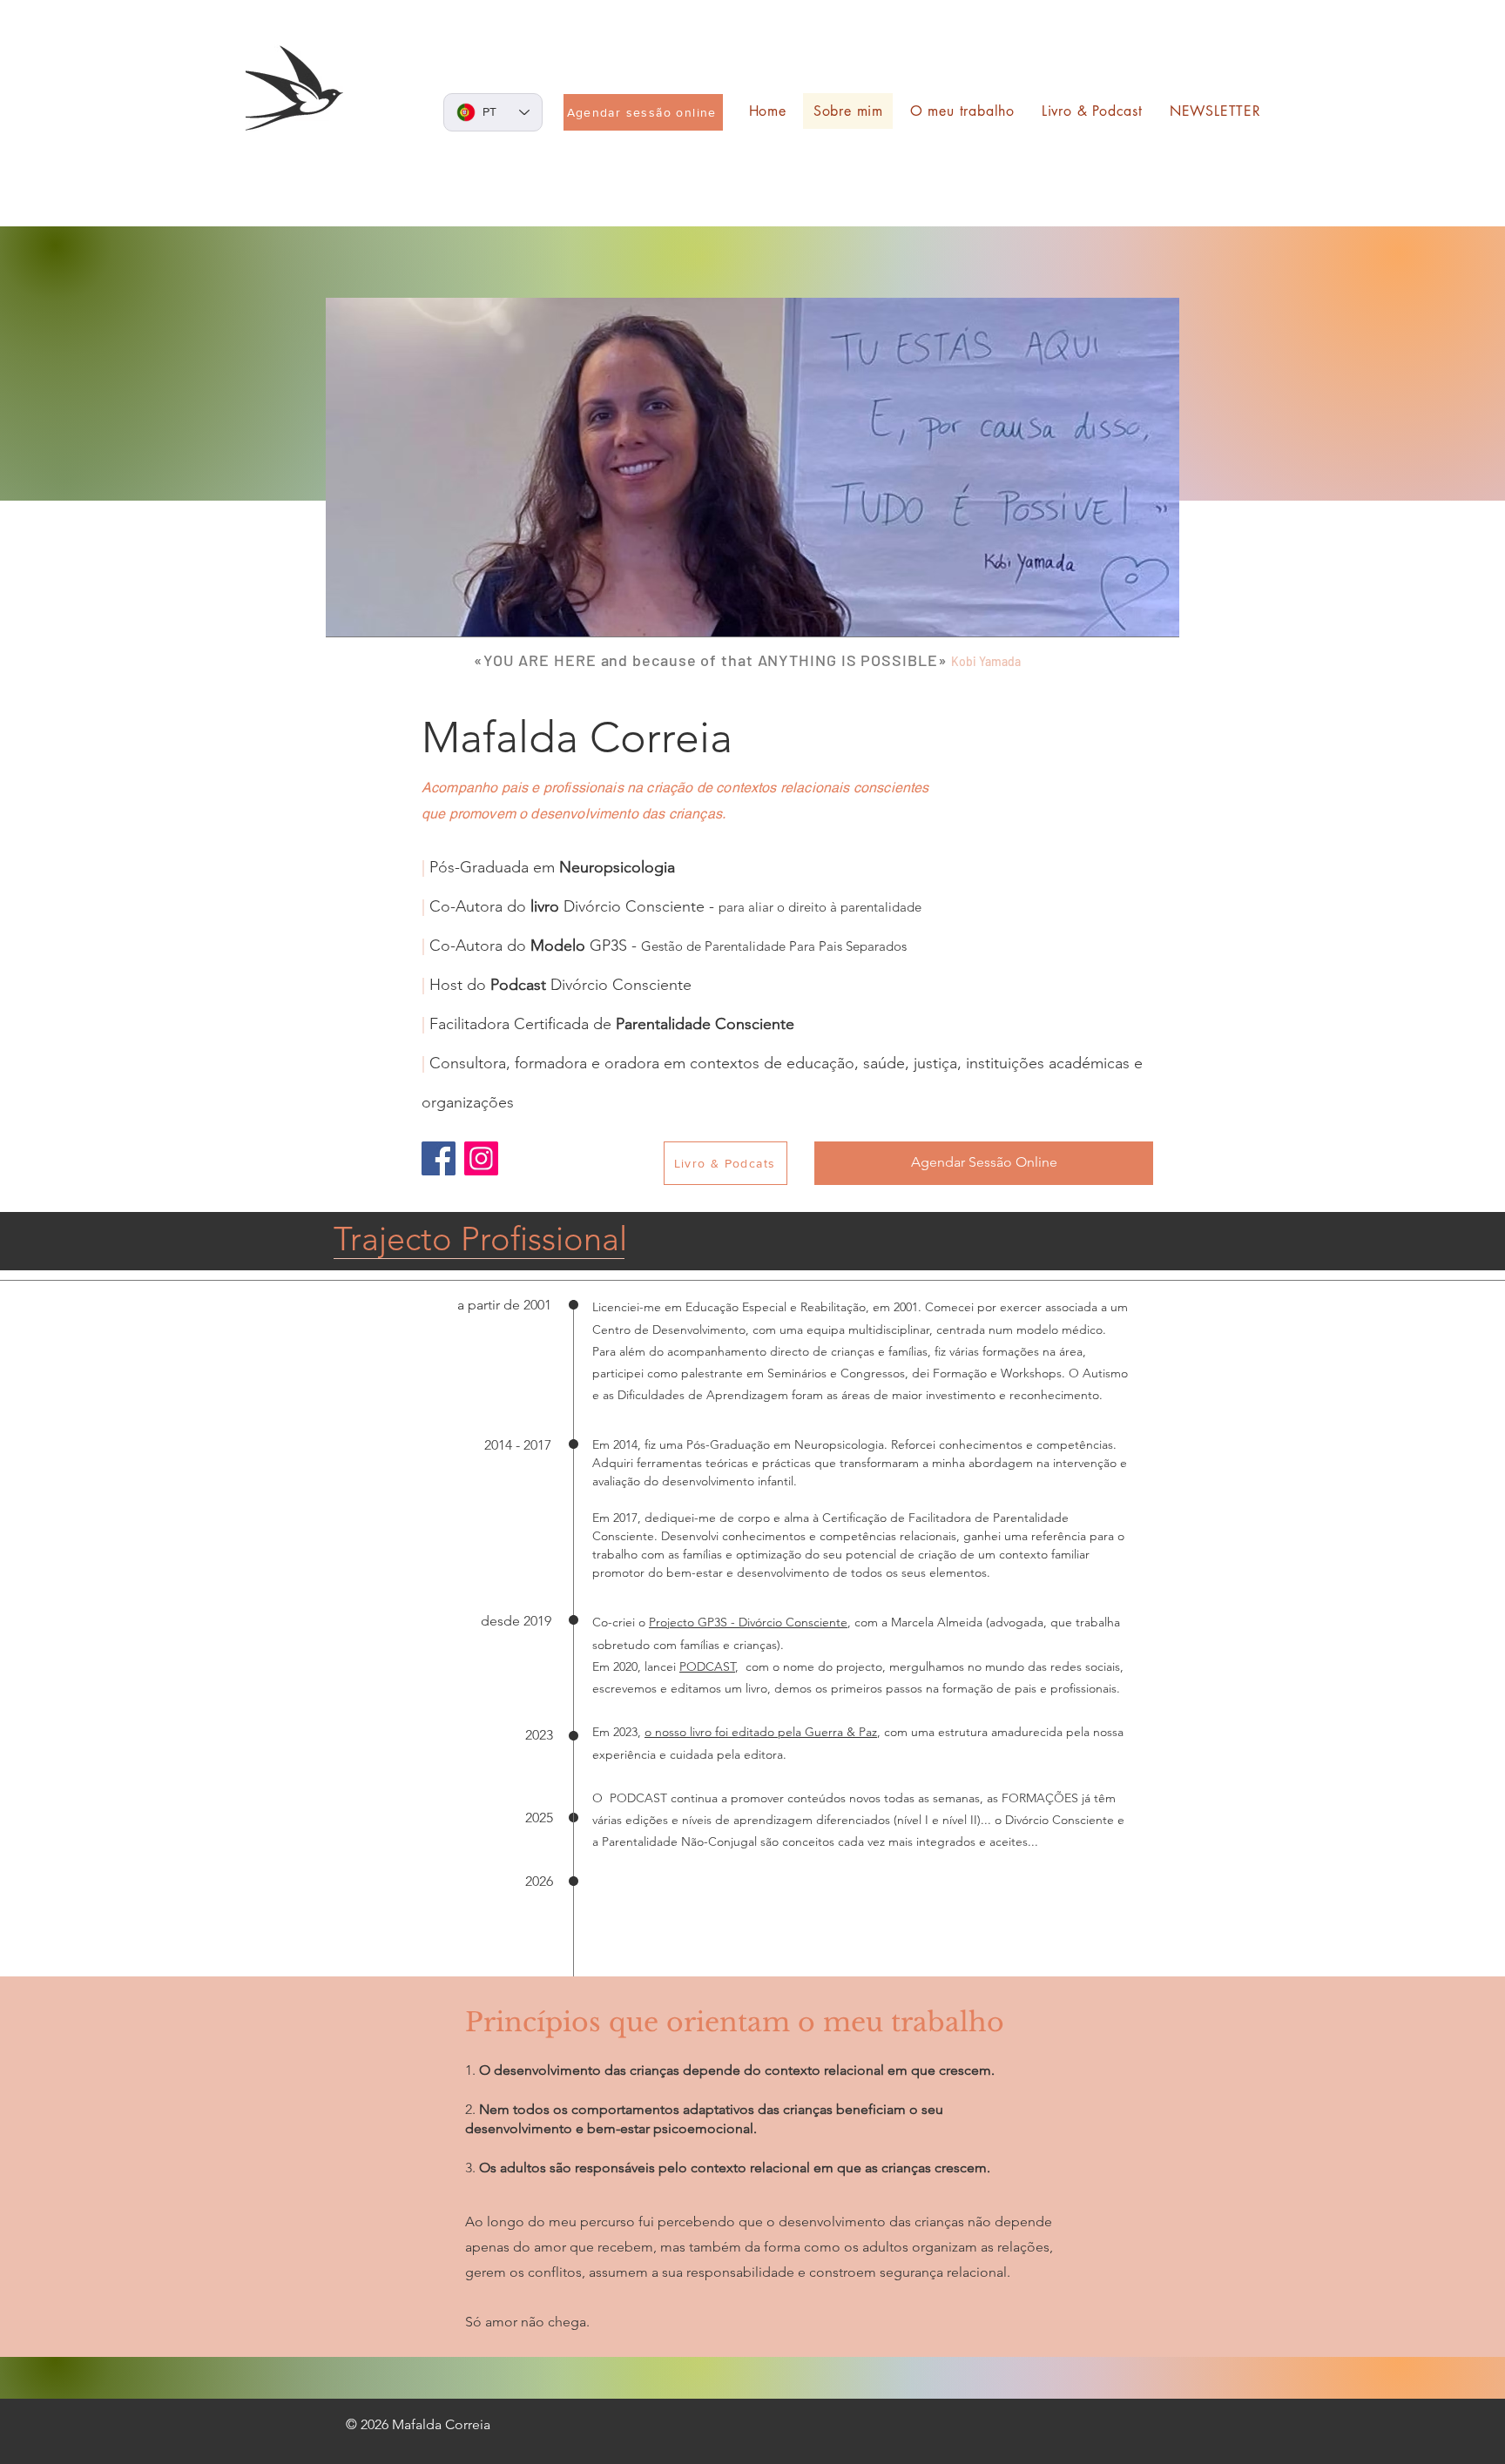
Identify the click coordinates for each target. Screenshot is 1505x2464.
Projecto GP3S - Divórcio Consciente (748, 1622)
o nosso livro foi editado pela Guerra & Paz (761, 1732)
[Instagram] (481, 1158)
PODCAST (707, 1666)
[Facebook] (439, 1158)
